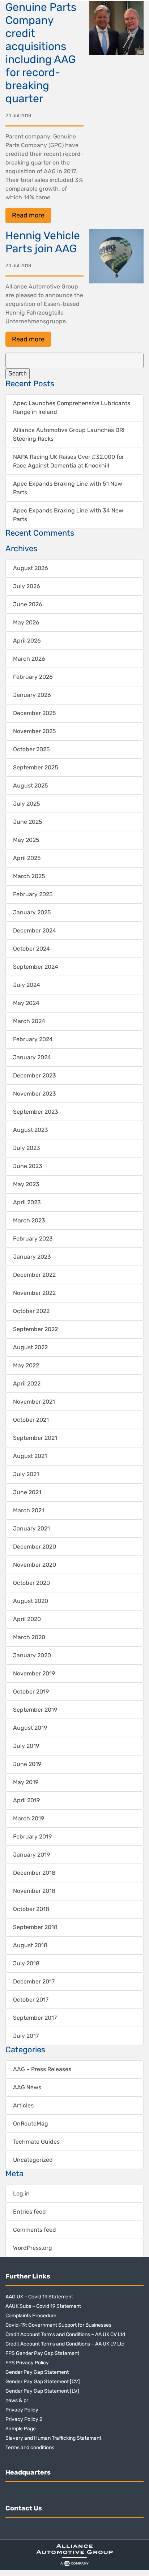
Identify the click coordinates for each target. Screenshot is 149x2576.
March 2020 (29, 1637)
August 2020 (31, 1601)
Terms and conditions (30, 2448)
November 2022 (34, 1293)
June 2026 (28, 604)
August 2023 (31, 1130)
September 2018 (35, 1927)
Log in (21, 2193)
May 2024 (26, 1003)
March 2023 (29, 1220)
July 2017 (26, 2036)
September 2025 (36, 767)
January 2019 (31, 1855)
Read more (28, 215)
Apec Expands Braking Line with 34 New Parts (68, 515)
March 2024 (29, 1021)
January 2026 (32, 695)
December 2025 (35, 713)
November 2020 (35, 1565)
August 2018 (30, 1945)
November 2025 (35, 731)
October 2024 (31, 949)
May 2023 (26, 1184)
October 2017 (31, 2000)
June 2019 (27, 1764)
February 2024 (33, 1039)
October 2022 (31, 1311)
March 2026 (29, 659)
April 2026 (27, 641)
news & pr (17, 2400)
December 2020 (35, 1547)
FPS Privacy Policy (27, 2363)
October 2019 (31, 1692)
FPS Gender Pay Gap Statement (42, 2353)
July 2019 (26, 1746)
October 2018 (31, 1909)
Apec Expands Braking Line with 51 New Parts (68, 488)
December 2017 (34, 1981)
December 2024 (35, 930)
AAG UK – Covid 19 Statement (39, 2297)
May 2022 (26, 1365)
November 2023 (35, 1094)
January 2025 (32, 912)
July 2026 (27, 586)
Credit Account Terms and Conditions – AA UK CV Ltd (65, 2334)
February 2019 (32, 1837)
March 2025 (29, 876)
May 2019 (26, 1782)
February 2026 (33, 677)
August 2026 (31, 568)
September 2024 (36, 967)
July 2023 (27, 1148)
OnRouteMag (31, 2124)
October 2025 (31, 749)
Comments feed (35, 2230)
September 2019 (35, 1710)
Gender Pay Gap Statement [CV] (43, 2382)
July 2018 (26, 1963)
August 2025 (31, 786)
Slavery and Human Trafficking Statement (53, 2438)
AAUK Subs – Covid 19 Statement (43, 2306)
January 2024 (32, 1057)
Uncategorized (33, 2160)
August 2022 (30, 1347)
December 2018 (34, 1873)
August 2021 (30, 1456)
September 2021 (35, 1438)
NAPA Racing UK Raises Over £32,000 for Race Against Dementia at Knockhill (69, 461)
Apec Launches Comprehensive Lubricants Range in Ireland (72, 408)
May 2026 (26, 622)
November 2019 (34, 1673)
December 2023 (35, 1075)
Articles (23, 2105)
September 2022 (35, 1329)
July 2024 (27, 985)
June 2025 (28, 822)
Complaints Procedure (31, 2316)
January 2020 (32, 1655)
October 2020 (31, 1583)
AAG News (27, 2087)
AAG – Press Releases (42, 2069)
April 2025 (27, 858)
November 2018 (34, 1891)
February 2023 (33, 1239)
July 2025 (27, 804)
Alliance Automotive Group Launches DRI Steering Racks (69, 434)
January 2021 (31, 1528)
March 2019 (29, 1818)
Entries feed (29, 2212)
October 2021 (31, 1420)
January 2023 (32, 1257)
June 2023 (28, 1166)
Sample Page (21, 2429)
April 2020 (27, 1619)
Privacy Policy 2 (24, 2419)
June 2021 (27, 1492)
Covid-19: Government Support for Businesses (58, 2325)
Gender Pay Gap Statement (37, 2372)
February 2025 (33, 894)
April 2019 (26, 1800)
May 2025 (26, 840)
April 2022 (27, 1383)
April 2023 (27, 1202)
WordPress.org (33, 2248)
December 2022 (34, 1275)
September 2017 (35, 2018)
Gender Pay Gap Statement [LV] (42, 2391)
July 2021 (26, 1474)
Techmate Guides (36, 2142)
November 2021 (34, 1402)
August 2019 (30, 1728)
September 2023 (36, 1112)
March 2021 (29, 1510)
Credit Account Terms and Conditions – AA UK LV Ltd (65, 2344)
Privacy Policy (22, 2410)
